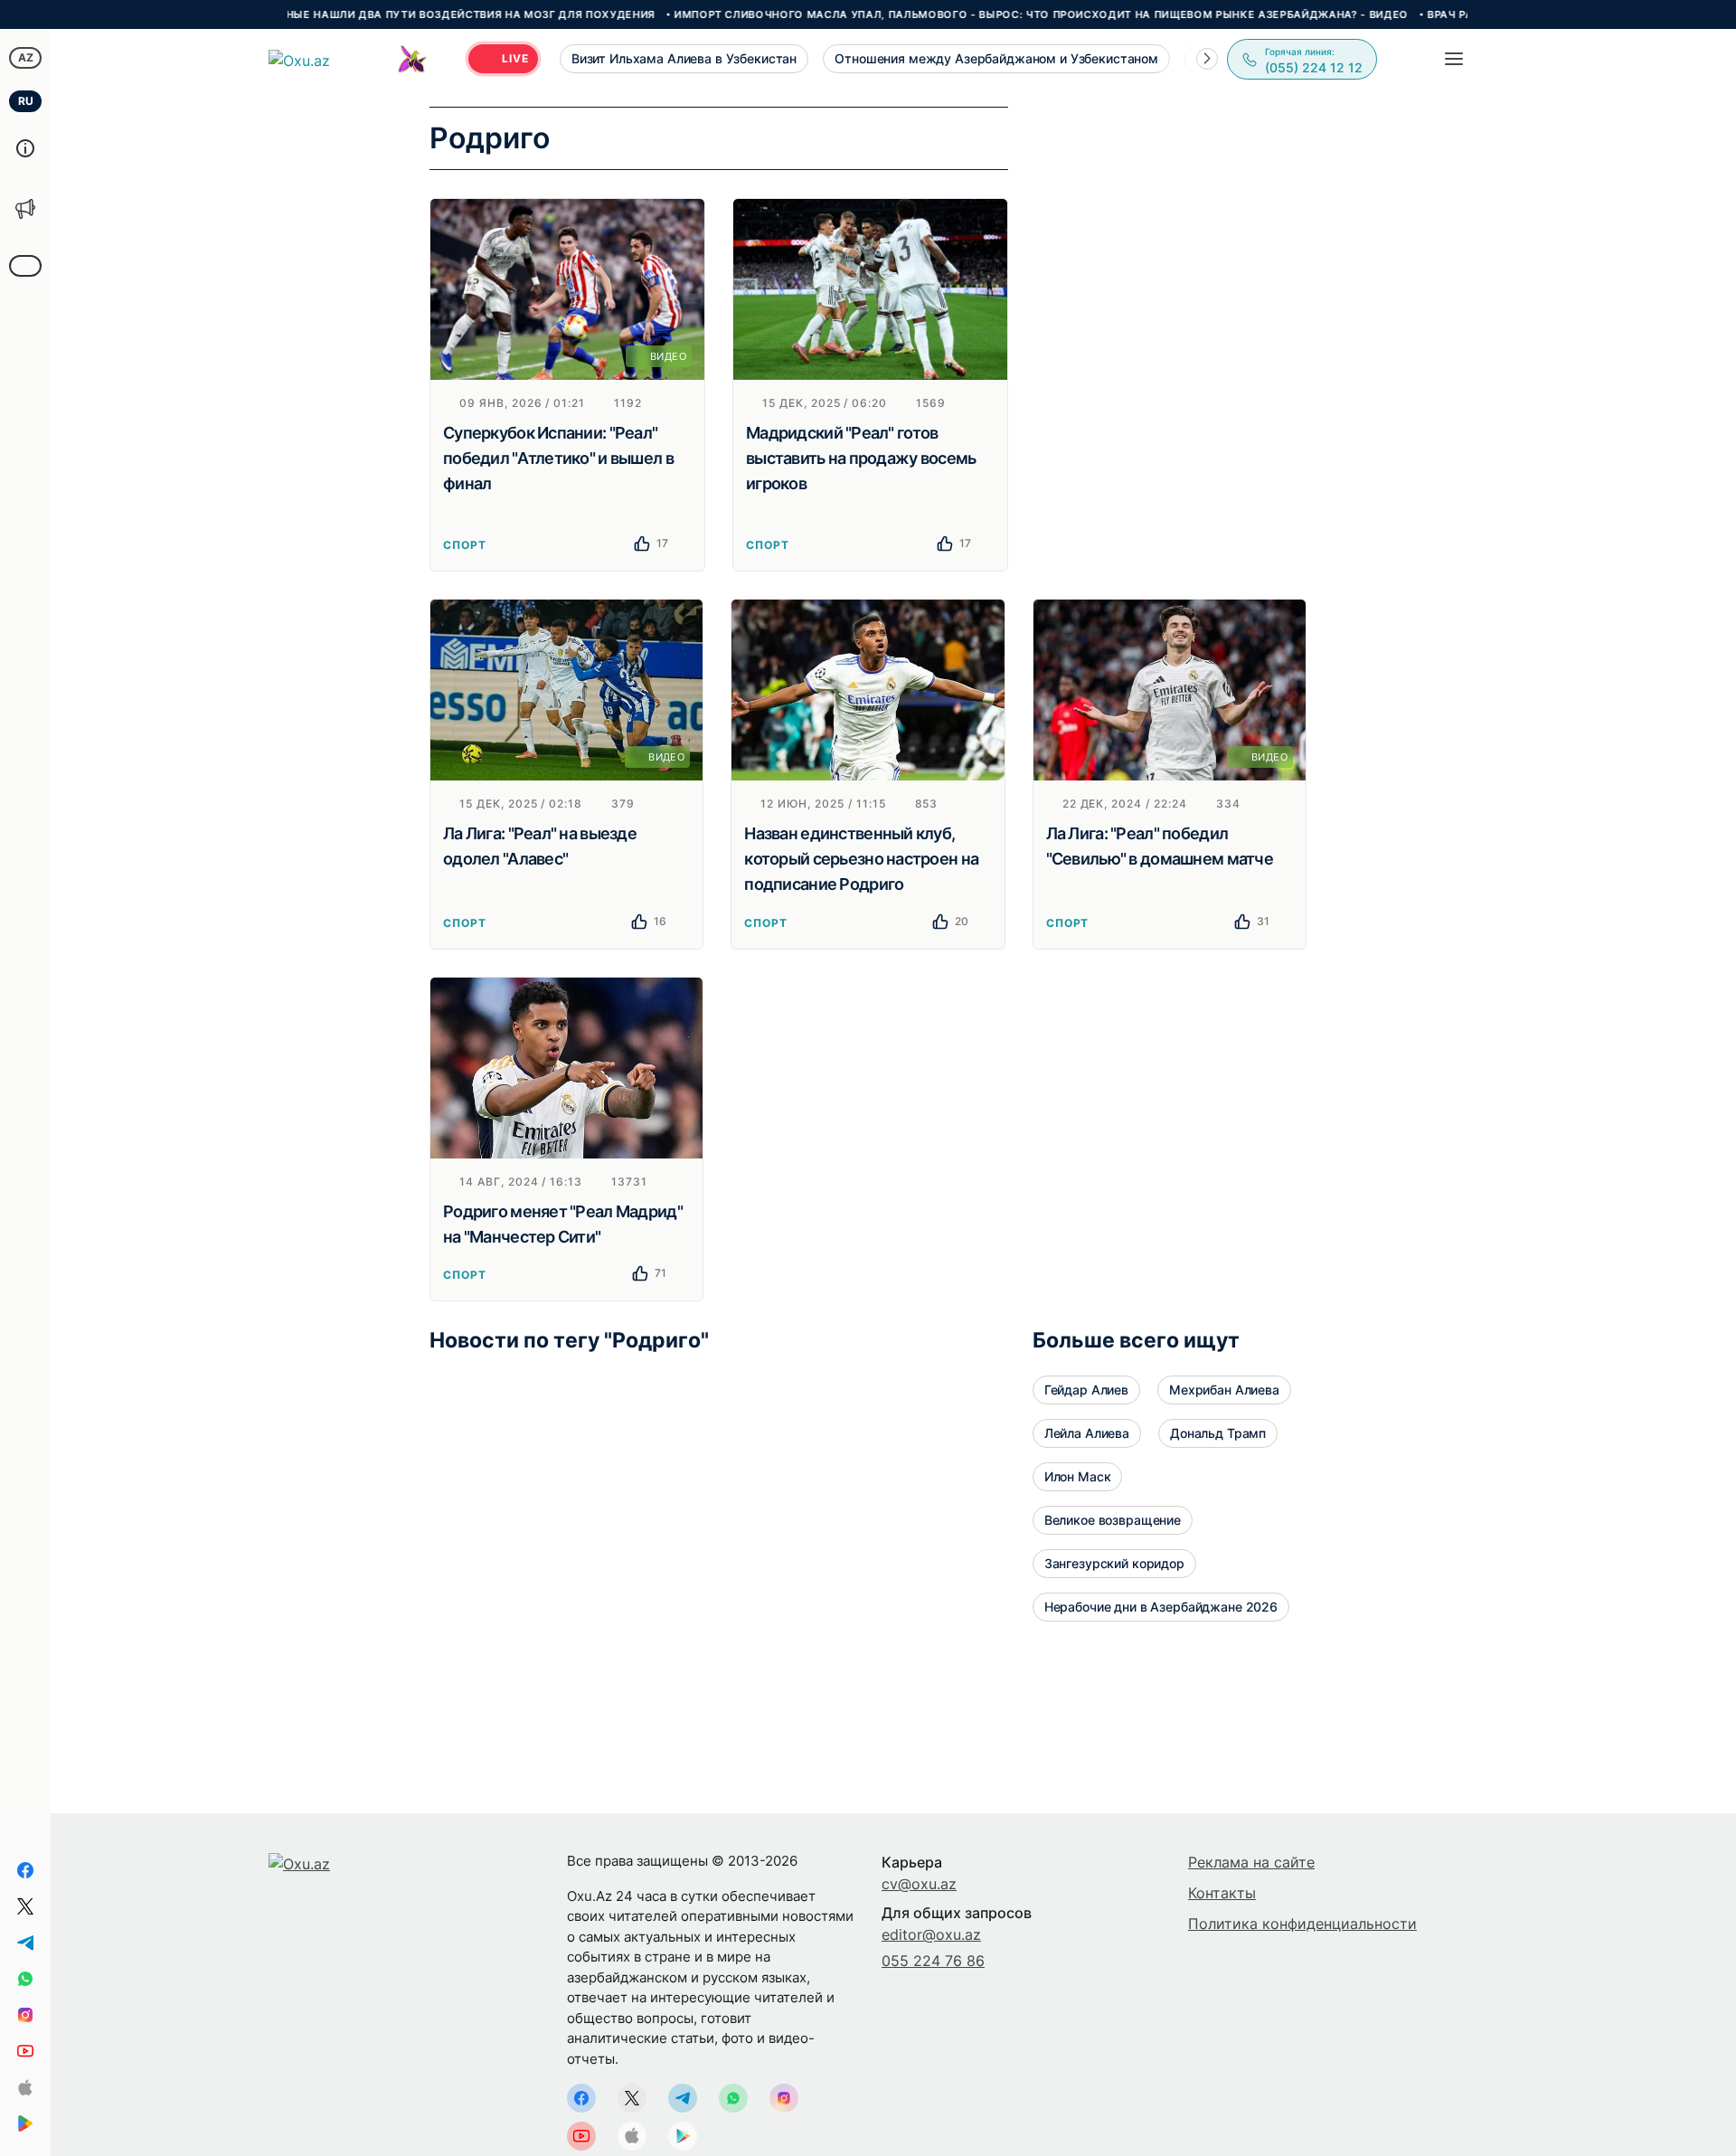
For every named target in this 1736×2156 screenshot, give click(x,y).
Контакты (1222, 1893)
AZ (26, 57)
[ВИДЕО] (567, 288)
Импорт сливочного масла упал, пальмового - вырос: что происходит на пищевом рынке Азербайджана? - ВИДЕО (977, 14)
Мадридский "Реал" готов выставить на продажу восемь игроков (861, 458)
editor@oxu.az (931, 1934)
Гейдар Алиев (1086, 1390)
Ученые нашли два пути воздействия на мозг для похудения (396, 14)
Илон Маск (1078, 1476)
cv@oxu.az (919, 1884)
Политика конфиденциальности (1302, 1924)
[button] (1207, 59)
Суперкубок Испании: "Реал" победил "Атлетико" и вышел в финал (558, 458)
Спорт (465, 545)
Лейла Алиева (1087, 1433)
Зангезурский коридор (1114, 1563)
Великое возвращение (1113, 1520)
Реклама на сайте (1251, 1862)
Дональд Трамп (1218, 1433)
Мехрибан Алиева (1224, 1390)
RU (26, 101)
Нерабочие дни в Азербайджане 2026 (1161, 1607)
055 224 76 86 (933, 1961)
